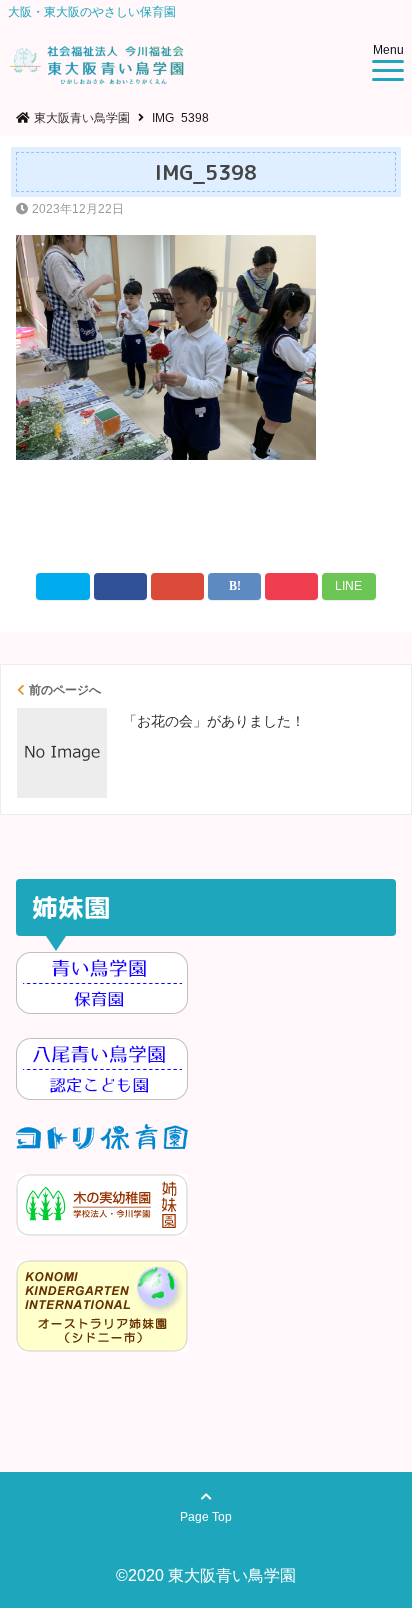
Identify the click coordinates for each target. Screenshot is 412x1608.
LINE (348, 586)
